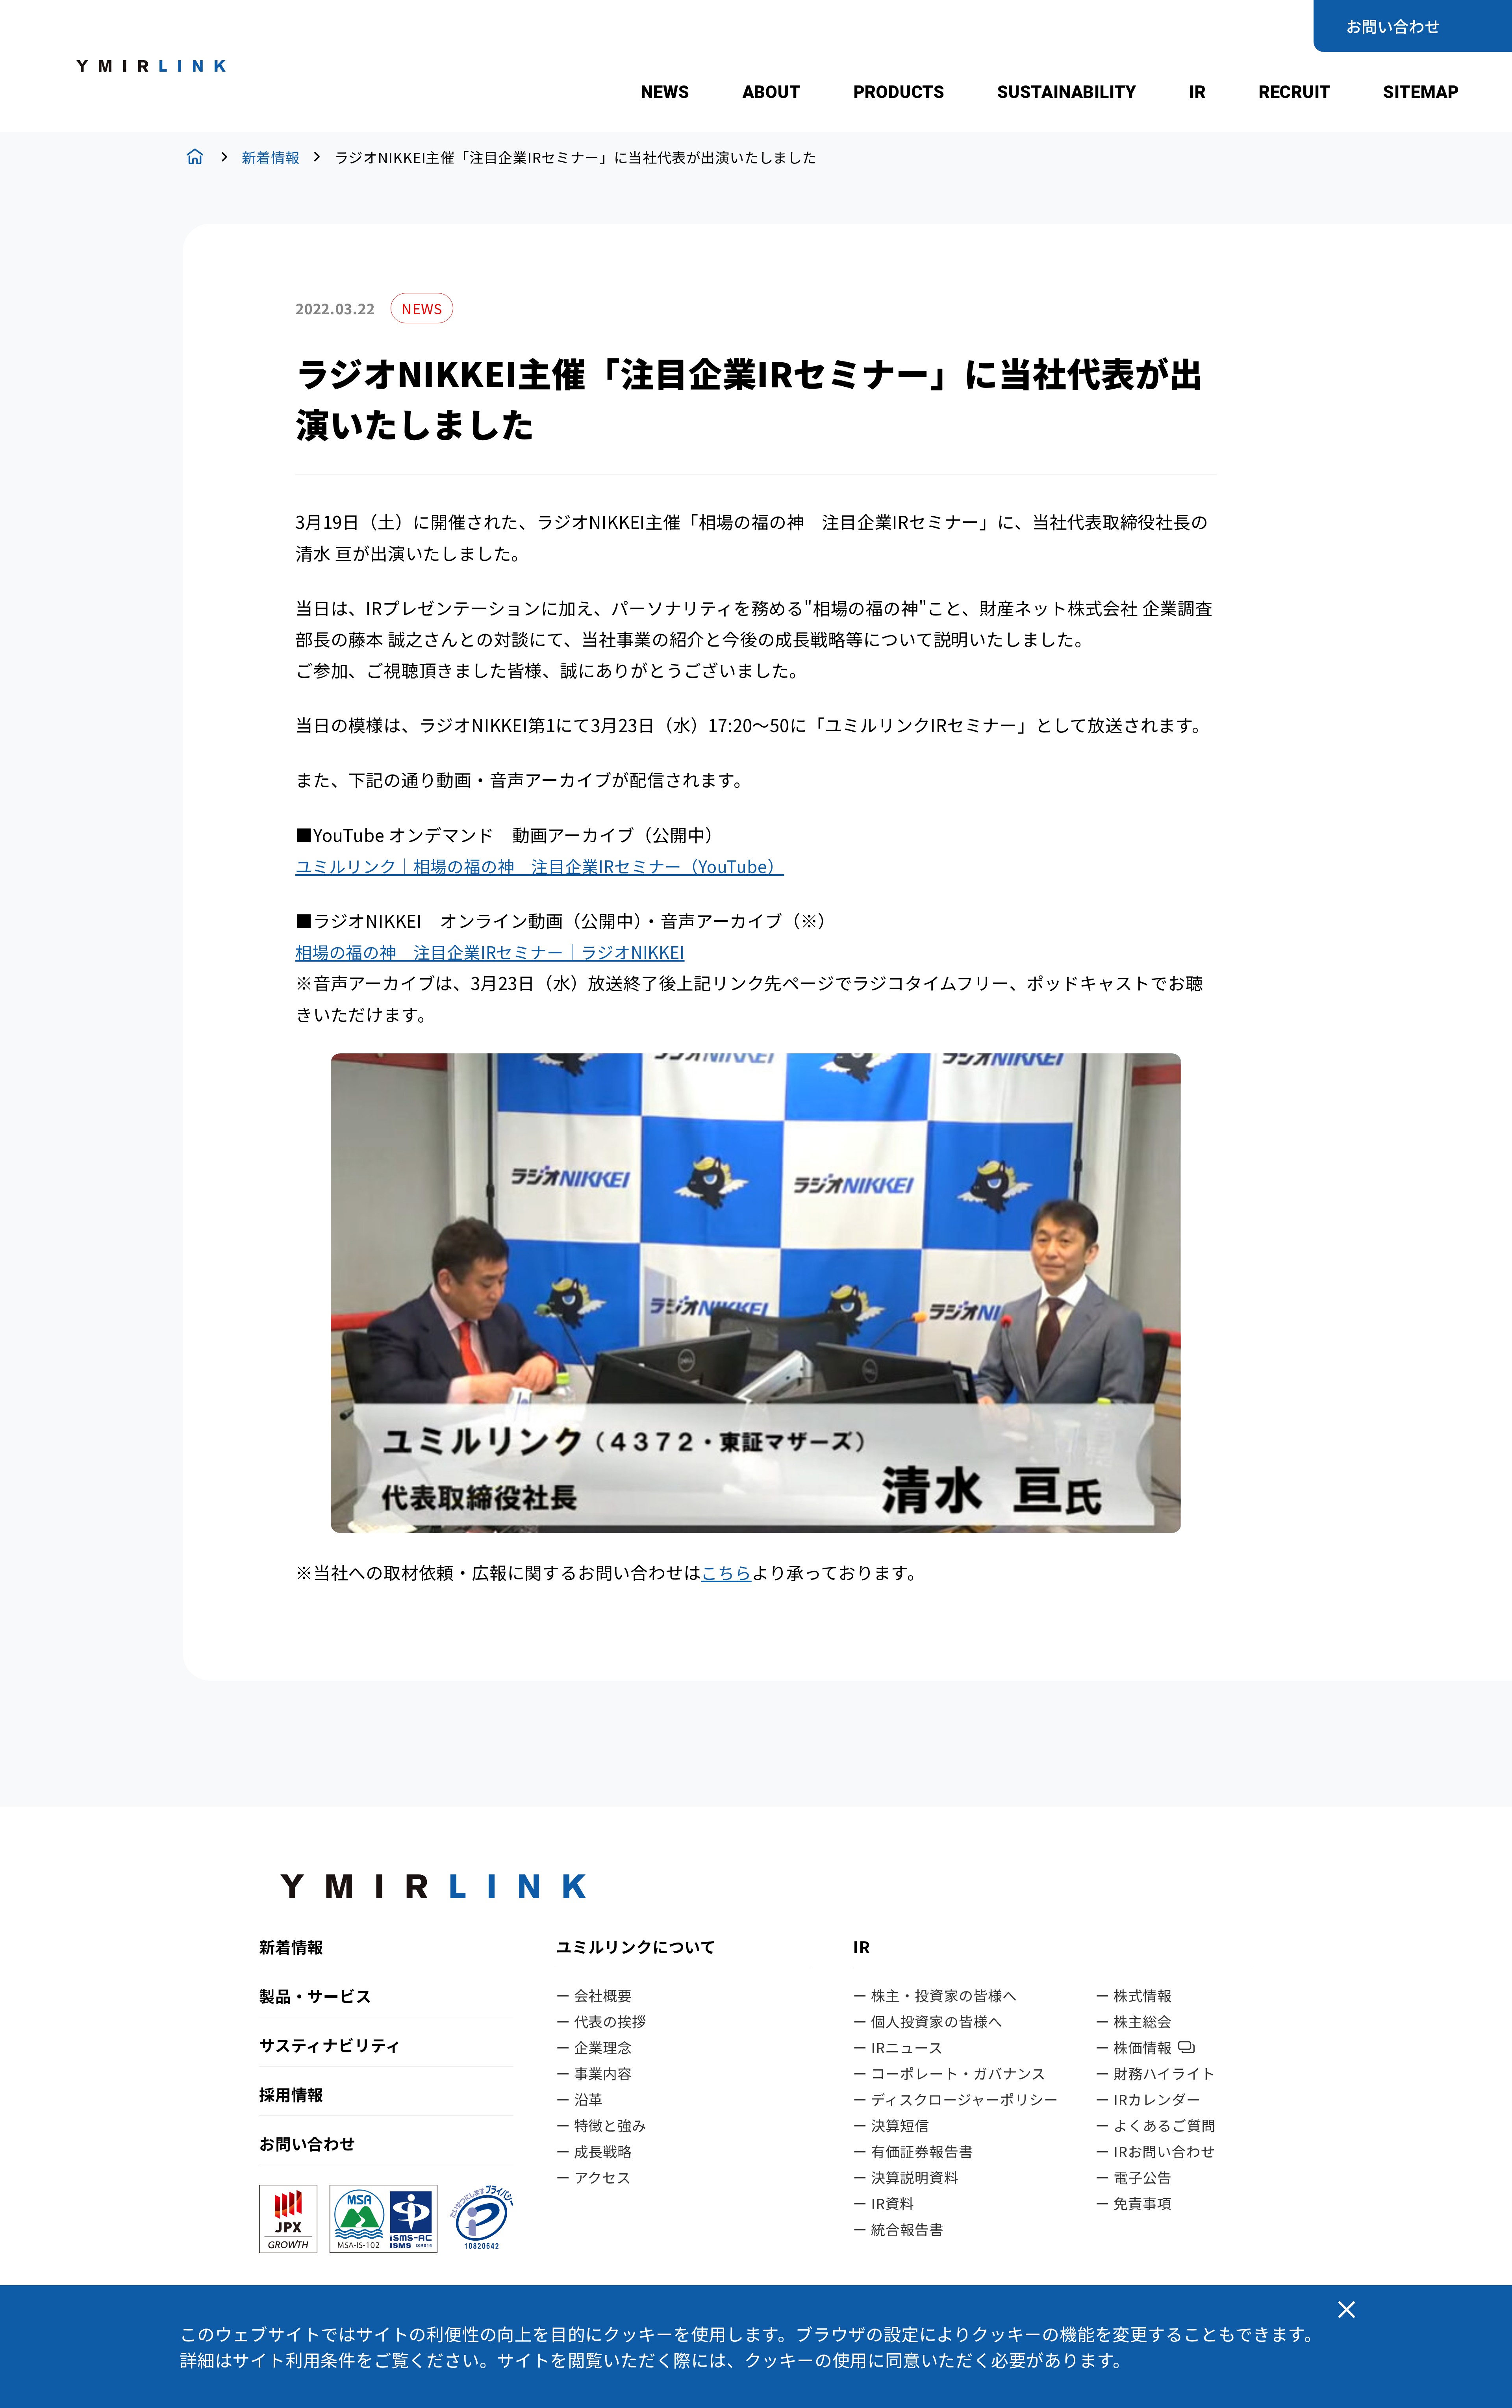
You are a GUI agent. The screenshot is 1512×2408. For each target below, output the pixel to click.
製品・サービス (315, 1996)
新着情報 (271, 157)
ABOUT (772, 92)
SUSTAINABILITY (1067, 92)
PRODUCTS (899, 92)
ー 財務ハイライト (1155, 2073)
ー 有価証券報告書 (913, 2151)
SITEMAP (1421, 92)
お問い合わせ (1393, 26)
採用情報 (291, 2094)
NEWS (665, 92)
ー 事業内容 (594, 2073)
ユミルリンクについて (636, 1948)
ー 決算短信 (891, 2125)
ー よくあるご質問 (1156, 2125)
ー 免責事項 (1134, 2203)
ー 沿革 (579, 2099)
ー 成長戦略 (594, 2151)
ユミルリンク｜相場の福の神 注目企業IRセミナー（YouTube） (540, 866)
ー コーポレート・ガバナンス (949, 2073)
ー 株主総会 (1134, 2021)
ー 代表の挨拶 (601, 2021)
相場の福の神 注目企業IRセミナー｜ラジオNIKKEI (490, 952)
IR (1198, 92)
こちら (726, 1572)
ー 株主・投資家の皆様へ (935, 1995)
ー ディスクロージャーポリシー (956, 2099)
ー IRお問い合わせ (1155, 2151)
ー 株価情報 (1134, 2047)
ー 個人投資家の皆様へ (928, 2021)
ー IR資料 (884, 2203)
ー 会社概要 (594, 1995)
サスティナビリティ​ (330, 2045)
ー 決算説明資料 (906, 2177)
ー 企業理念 (594, 2047)
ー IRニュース (898, 2047)
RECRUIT (1295, 92)
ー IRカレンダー (1148, 2099)
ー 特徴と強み (601, 2125)
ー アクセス (594, 2177)
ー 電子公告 (1134, 2177)
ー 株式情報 (1134, 1995)
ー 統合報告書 (899, 2229)
